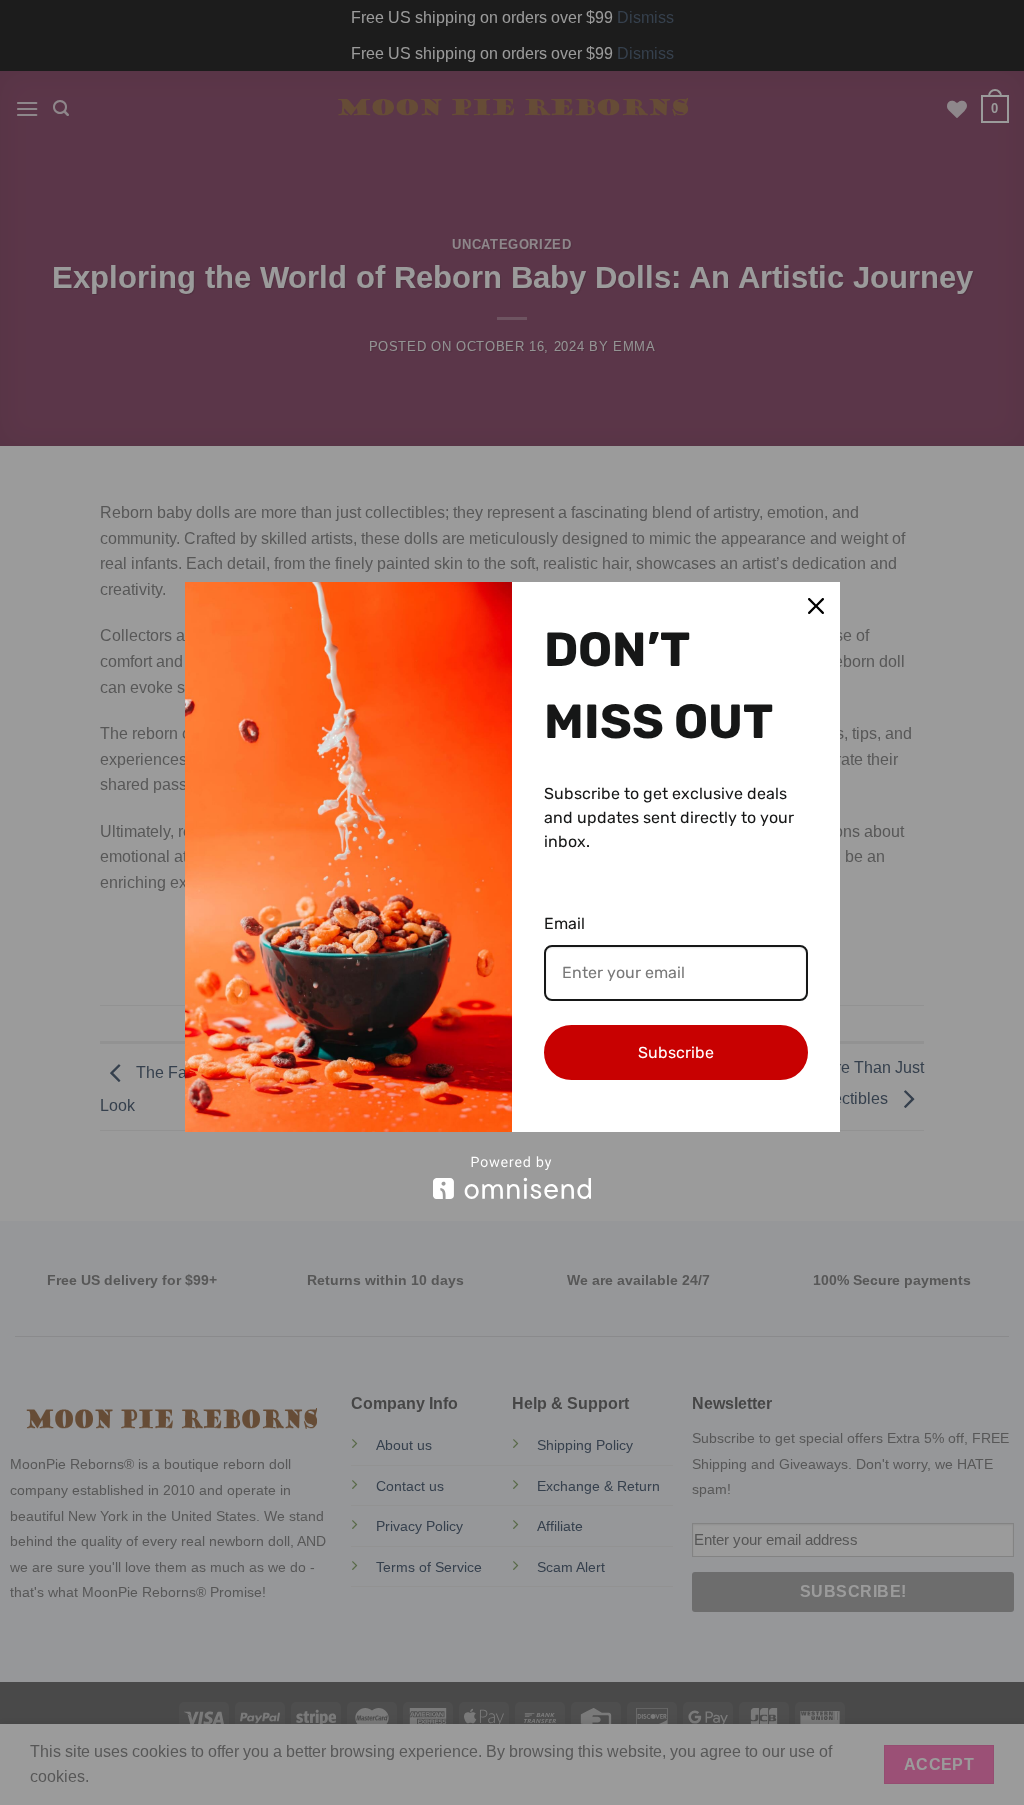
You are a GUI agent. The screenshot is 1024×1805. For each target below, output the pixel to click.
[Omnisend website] (512, 1177)
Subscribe (676, 1052)
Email (564, 923)
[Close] (816, 606)
